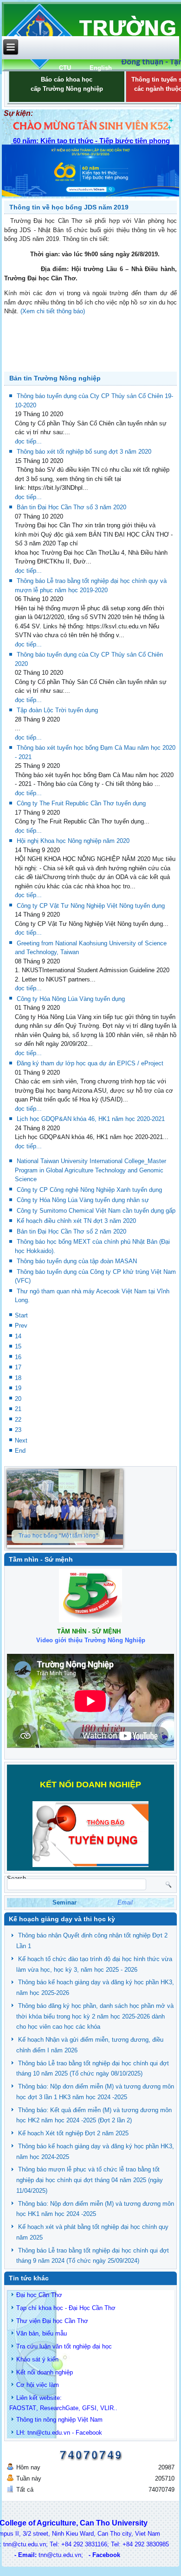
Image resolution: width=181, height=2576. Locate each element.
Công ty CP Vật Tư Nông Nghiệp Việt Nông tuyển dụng (91, 906)
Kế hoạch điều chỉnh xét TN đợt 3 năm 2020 (76, 1221)
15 (18, 1346)
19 (18, 1388)
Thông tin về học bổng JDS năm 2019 (69, 207)
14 (18, 1336)
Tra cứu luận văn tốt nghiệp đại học (64, 2346)
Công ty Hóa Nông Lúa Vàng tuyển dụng (71, 999)
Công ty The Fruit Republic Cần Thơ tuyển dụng (81, 803)
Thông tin (29, 2420)
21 (18, 1409)
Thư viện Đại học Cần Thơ (52, 2321)
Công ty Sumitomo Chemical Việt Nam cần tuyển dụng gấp (96, 1211)
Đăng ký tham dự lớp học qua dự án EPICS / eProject (90, 1063)
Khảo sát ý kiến (37, 2359)
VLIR (107, 2408)
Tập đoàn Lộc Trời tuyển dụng (57, 710)
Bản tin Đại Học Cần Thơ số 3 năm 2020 (71, 507)
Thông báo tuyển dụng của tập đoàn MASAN (77, 1261)
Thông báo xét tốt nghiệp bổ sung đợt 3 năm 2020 (84, 452)
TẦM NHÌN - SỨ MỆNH (89, 1631)
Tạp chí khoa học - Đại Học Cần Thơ (66, 2308)
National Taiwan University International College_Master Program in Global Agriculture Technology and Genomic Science (90, 1170)
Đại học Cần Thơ (39, 2295)
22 (18, 1420)
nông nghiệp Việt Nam (73, 2420)
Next (21, 1440)
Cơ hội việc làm (38, 2385)
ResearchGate (59, 2408)
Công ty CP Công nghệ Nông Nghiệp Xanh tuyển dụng (89, 1190)
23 (18, 1430)
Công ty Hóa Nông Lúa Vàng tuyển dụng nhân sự (83, 1200)
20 (18, 1399)
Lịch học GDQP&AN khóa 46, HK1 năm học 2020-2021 (91, 1119)
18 (18, 1378)
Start (21, 1315)
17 (18, 1367)
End (20, 1451)
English (101, 68)
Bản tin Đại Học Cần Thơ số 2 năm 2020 (71, 1231)
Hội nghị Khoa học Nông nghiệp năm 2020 (73, 841)
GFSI (89, 2408)
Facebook (89, 2433)
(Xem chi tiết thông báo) (53, 311)
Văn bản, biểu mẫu (42, 2333)
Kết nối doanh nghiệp (45, 2372)
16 (18, 1357)
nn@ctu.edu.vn (50, 2433)
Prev (21, 1326)
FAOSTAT (23, 2408)
